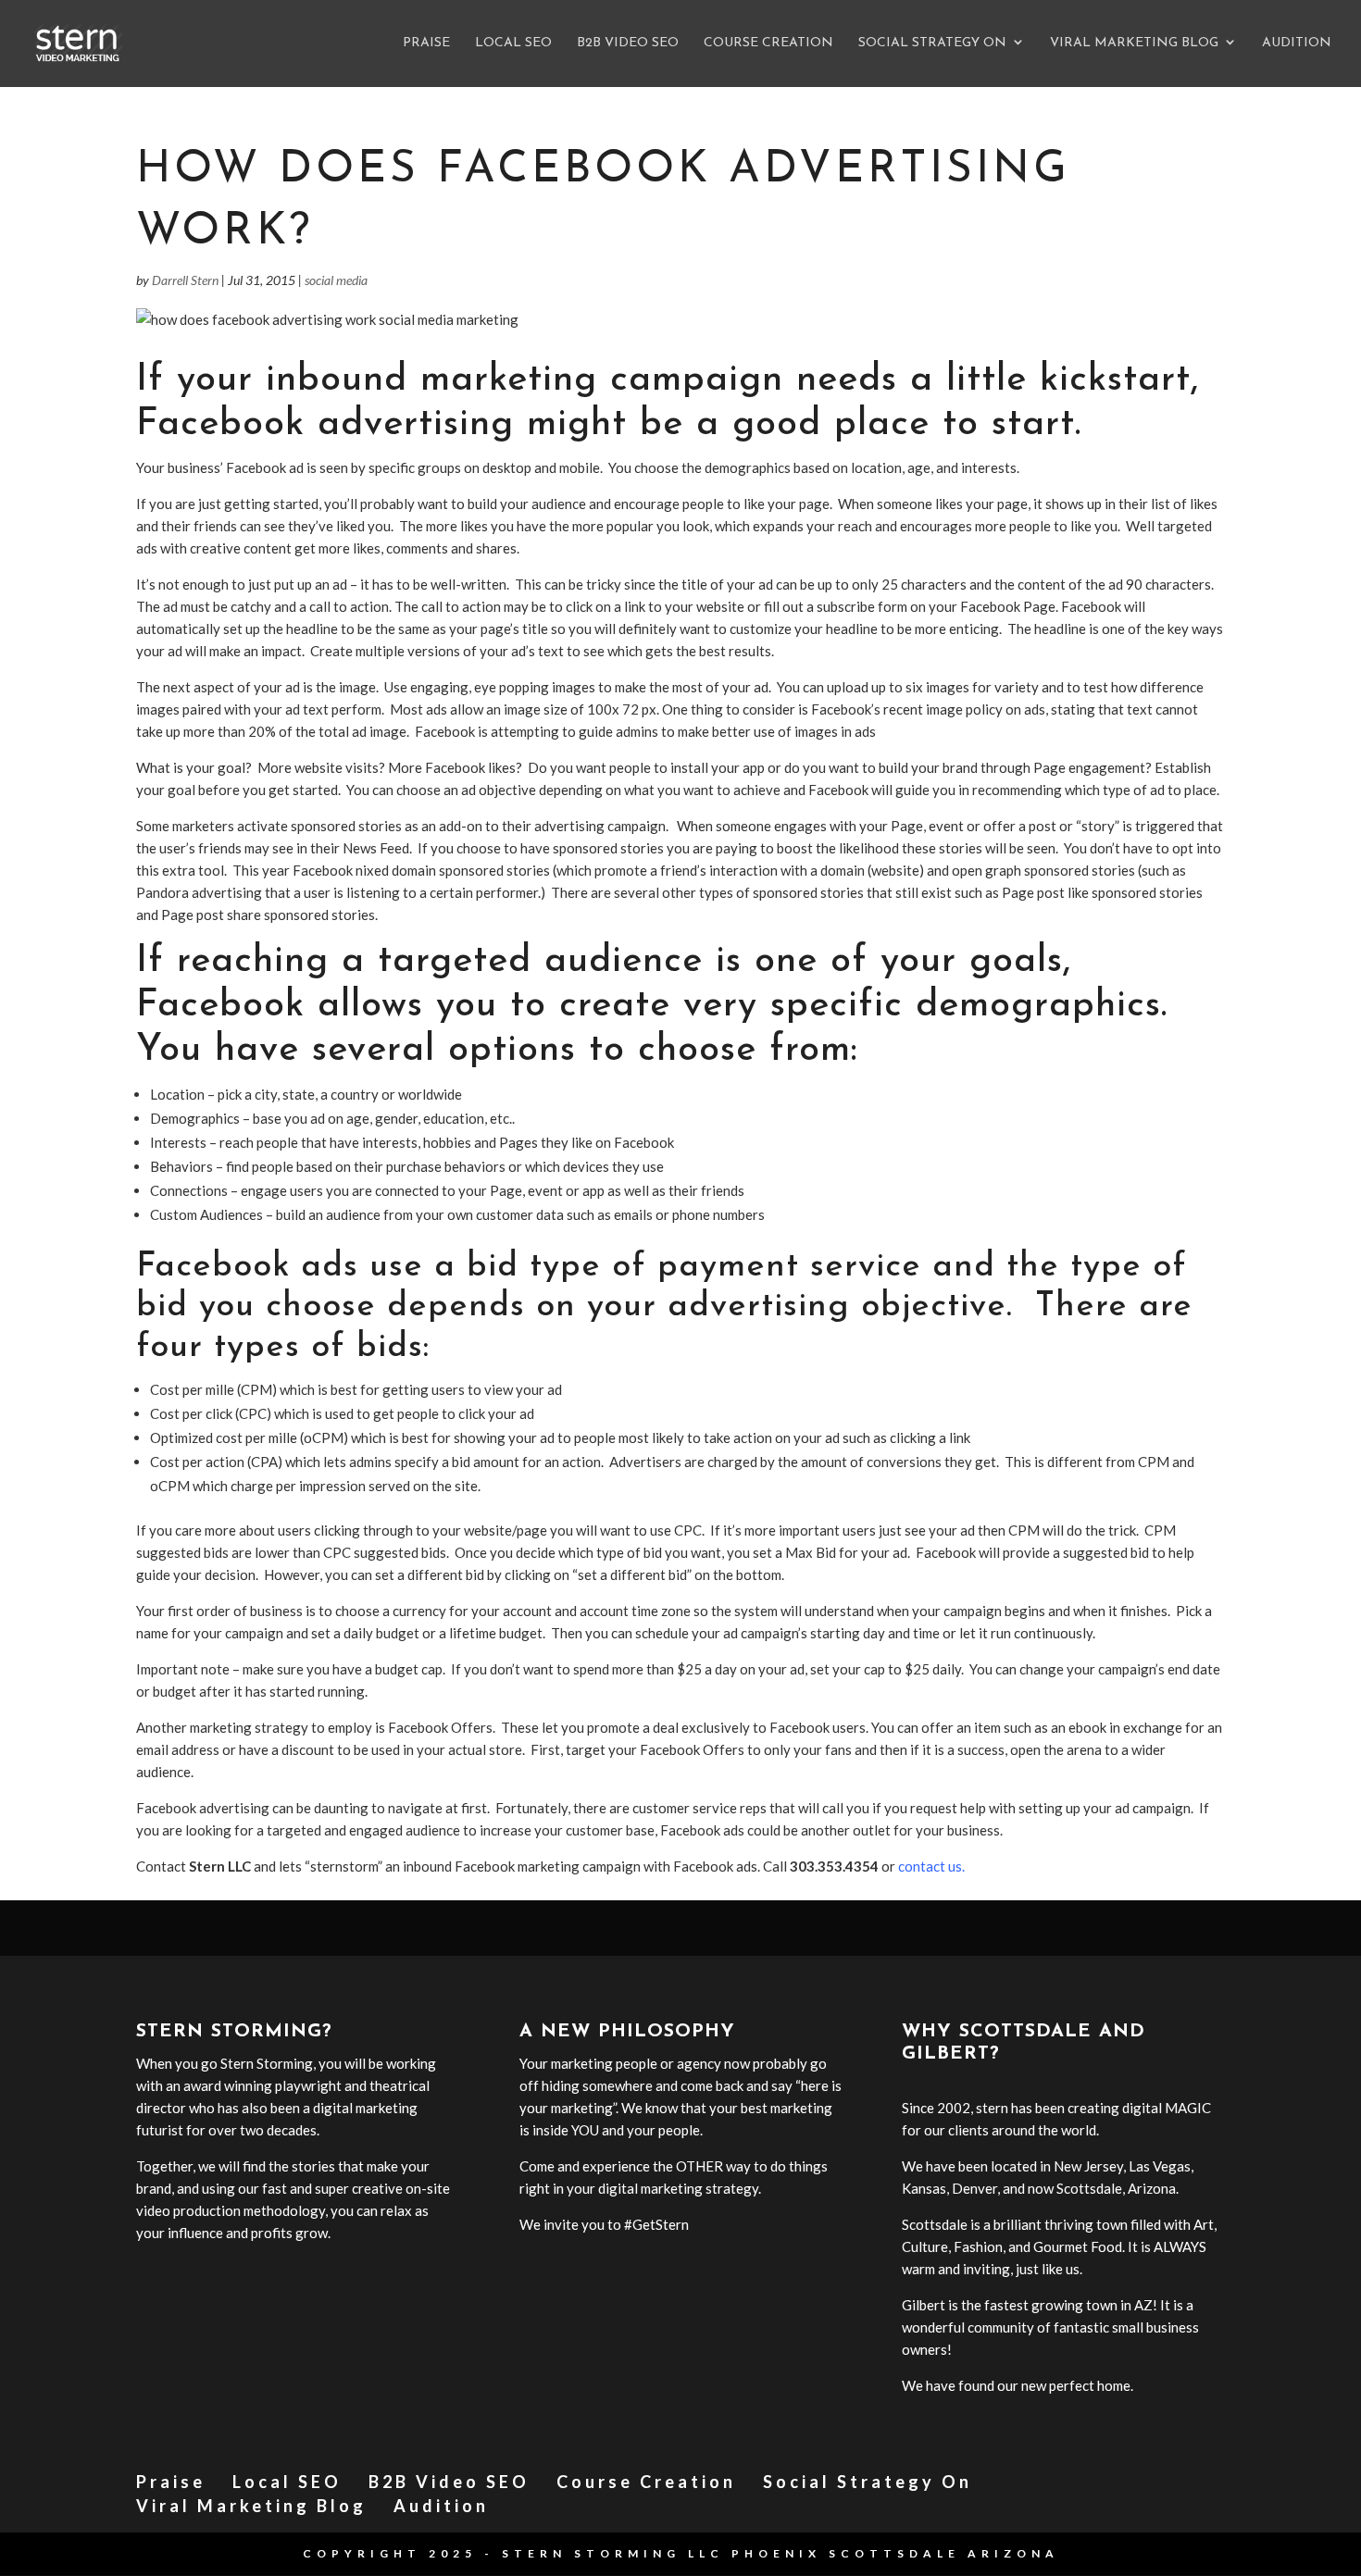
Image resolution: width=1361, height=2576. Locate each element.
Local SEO (513, 44)
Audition (1297, 44)
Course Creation (768, 44)
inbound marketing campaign (524, 380)
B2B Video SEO (628, 44)
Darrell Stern (185, 280)
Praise (426, 44)
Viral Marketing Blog (1134, 44)
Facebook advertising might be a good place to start (606, 425)
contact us (929, 1866)
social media (336, 280)
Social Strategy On (932, 44)
